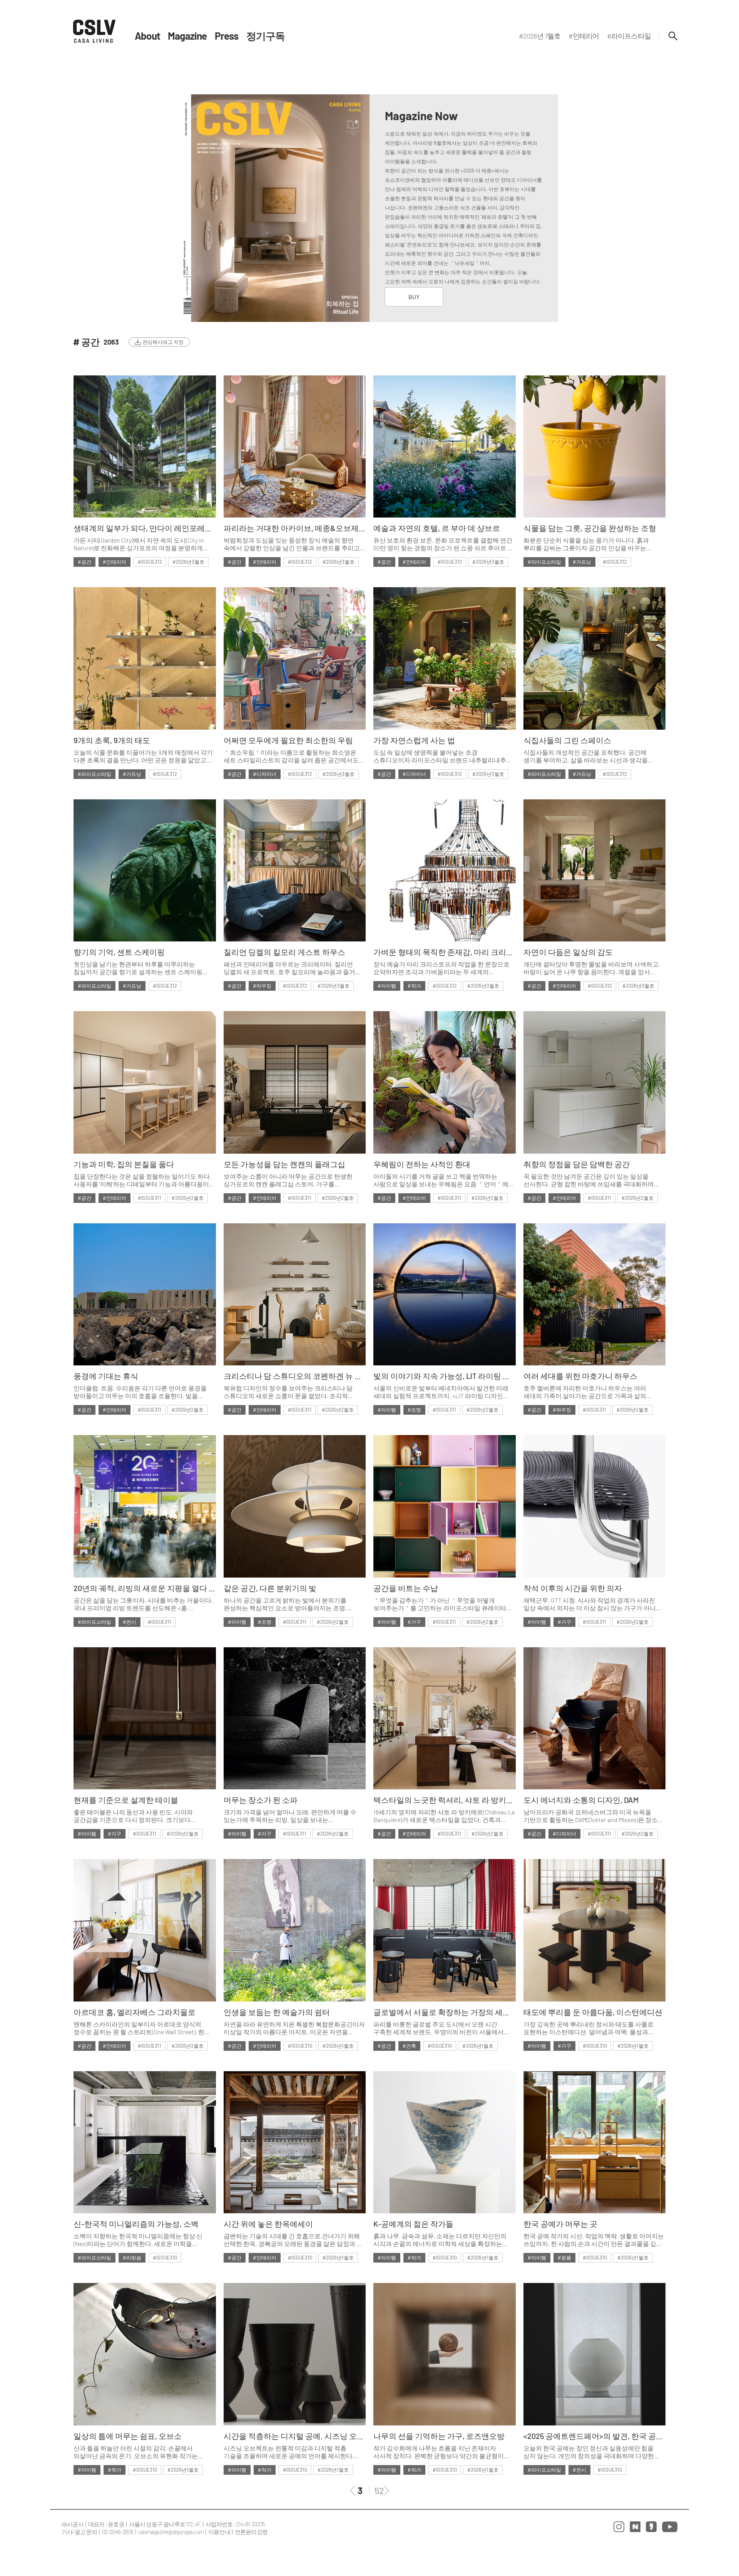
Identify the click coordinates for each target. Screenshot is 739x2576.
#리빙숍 (132, 2258)
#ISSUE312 (150, 562)
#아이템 (387, 986)
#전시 (130, 1622)
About (147, 36)
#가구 (414, 1622)
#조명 (414, 1410)
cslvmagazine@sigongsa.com (171, 2532)
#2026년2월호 (188, 1198)
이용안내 (219, 2532)
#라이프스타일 (544, 562)
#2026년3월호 (188, 562)
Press (227, 36)
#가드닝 (582, 562)
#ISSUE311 (150, 1198)
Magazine (187, 36)
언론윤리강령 (251, 2532)
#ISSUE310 (300, 2046)
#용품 (564, 2258)
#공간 (84, 562)
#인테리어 (115, 562)
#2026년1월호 (338, 2046)
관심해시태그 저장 (163, 342)
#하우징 (262, 986)
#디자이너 (265, 774)
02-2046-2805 (118, 2532)
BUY (414, 297)
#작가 (414, 986)
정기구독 (266, 36)
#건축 (409, 2046)
